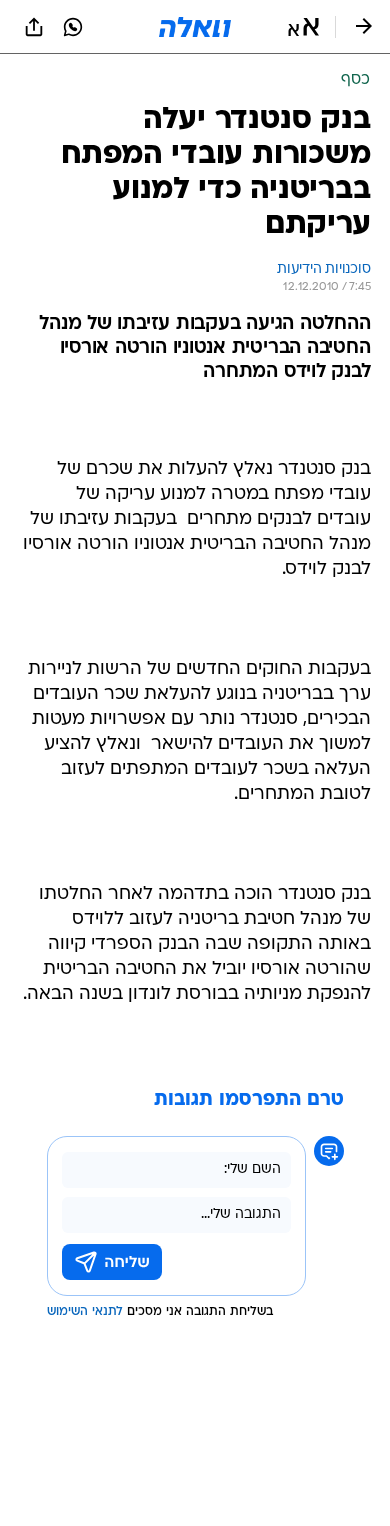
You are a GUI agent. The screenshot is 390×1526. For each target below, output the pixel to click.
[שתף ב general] (34, 27)
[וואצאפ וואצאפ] (73, 27)
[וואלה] (195, 27)
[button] (303, 27)
